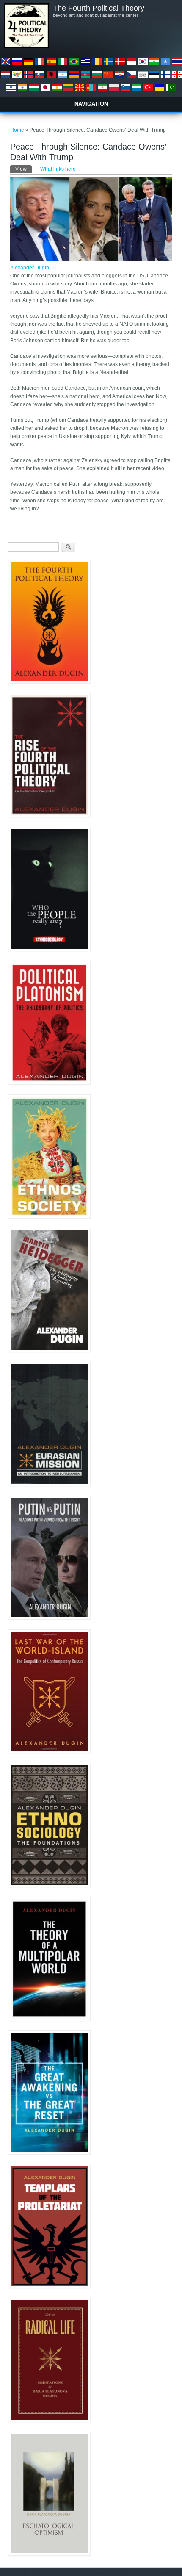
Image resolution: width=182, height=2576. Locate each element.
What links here (58, 169)
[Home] (26, 47)
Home (17, 130)
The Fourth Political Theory (99, 8)
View (23, 169)
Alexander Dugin (30, 268)
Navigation (91, 104)
